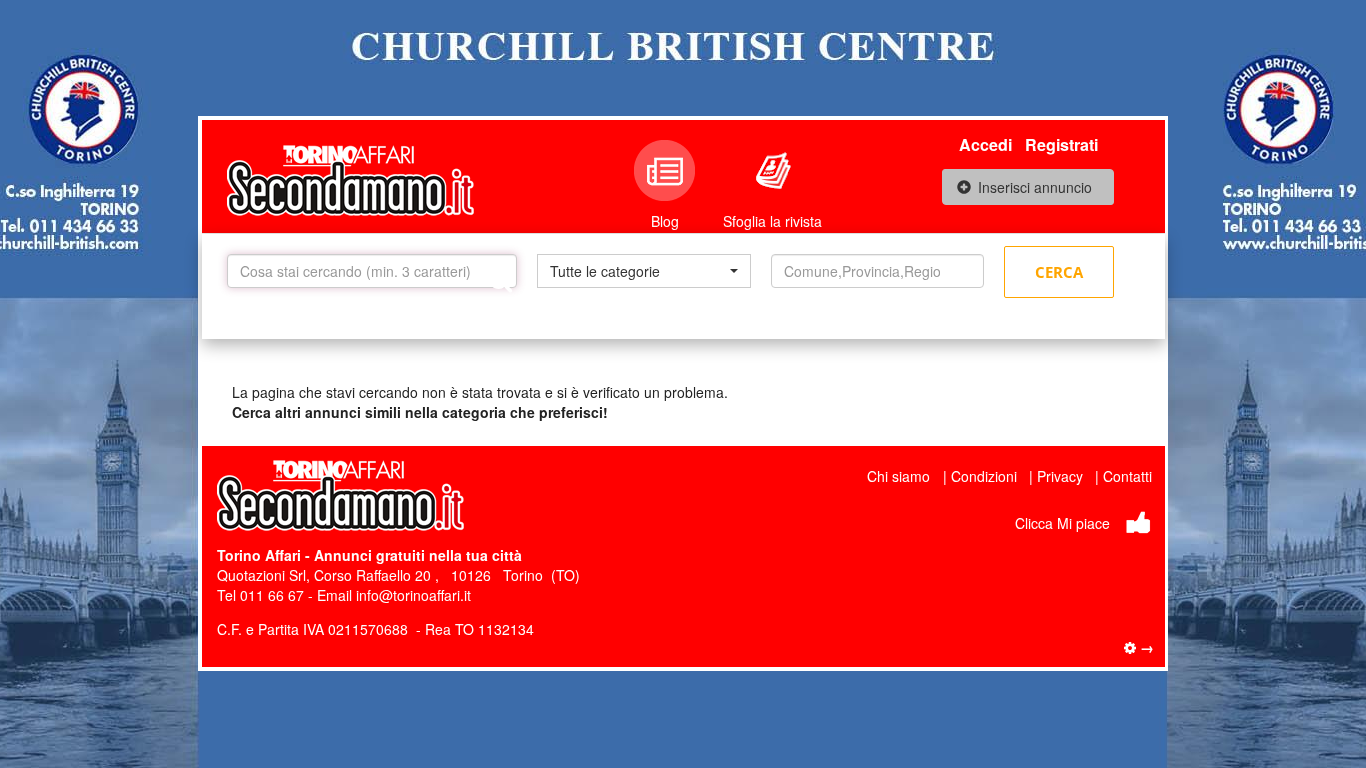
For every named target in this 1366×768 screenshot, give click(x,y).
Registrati (1061, 144)
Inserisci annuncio (1035, 187)
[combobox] (643, 271)
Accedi (985, 144)
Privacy (1060, 476)
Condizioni (984, 476)
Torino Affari (259, 555)
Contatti (1127, 476)
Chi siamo (898, 476)
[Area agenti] (1139, 647)
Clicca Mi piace (1062, 523)
